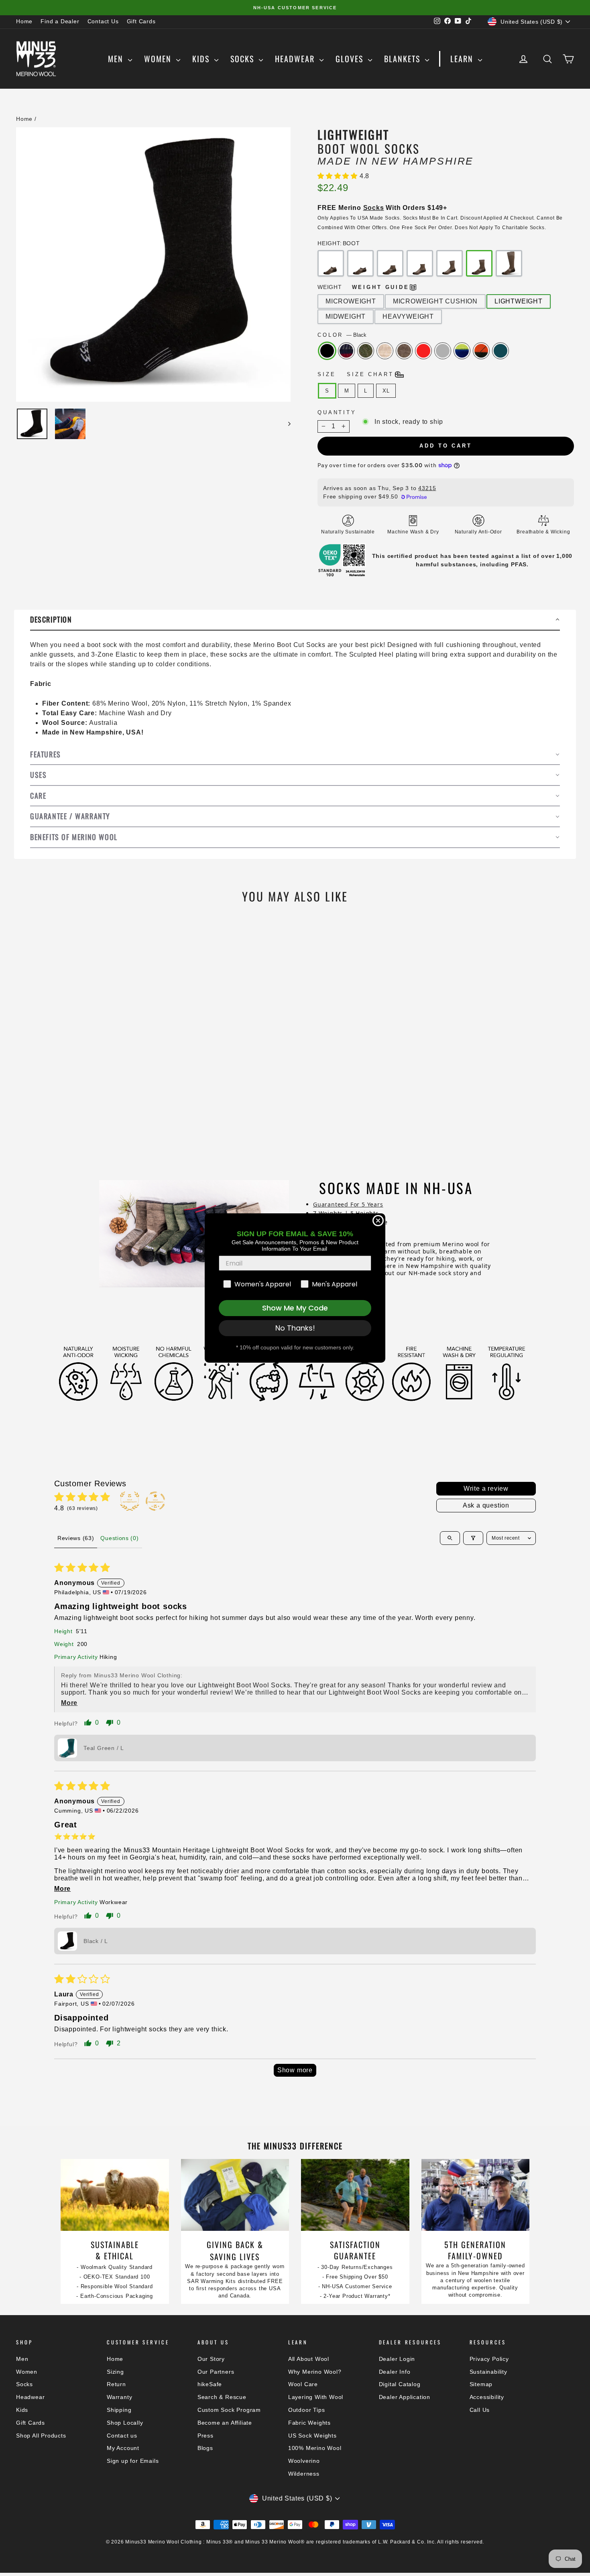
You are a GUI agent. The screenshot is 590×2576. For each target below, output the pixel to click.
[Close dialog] (378, 1221)
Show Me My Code (295, 1308)
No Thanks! (295, 1328)
